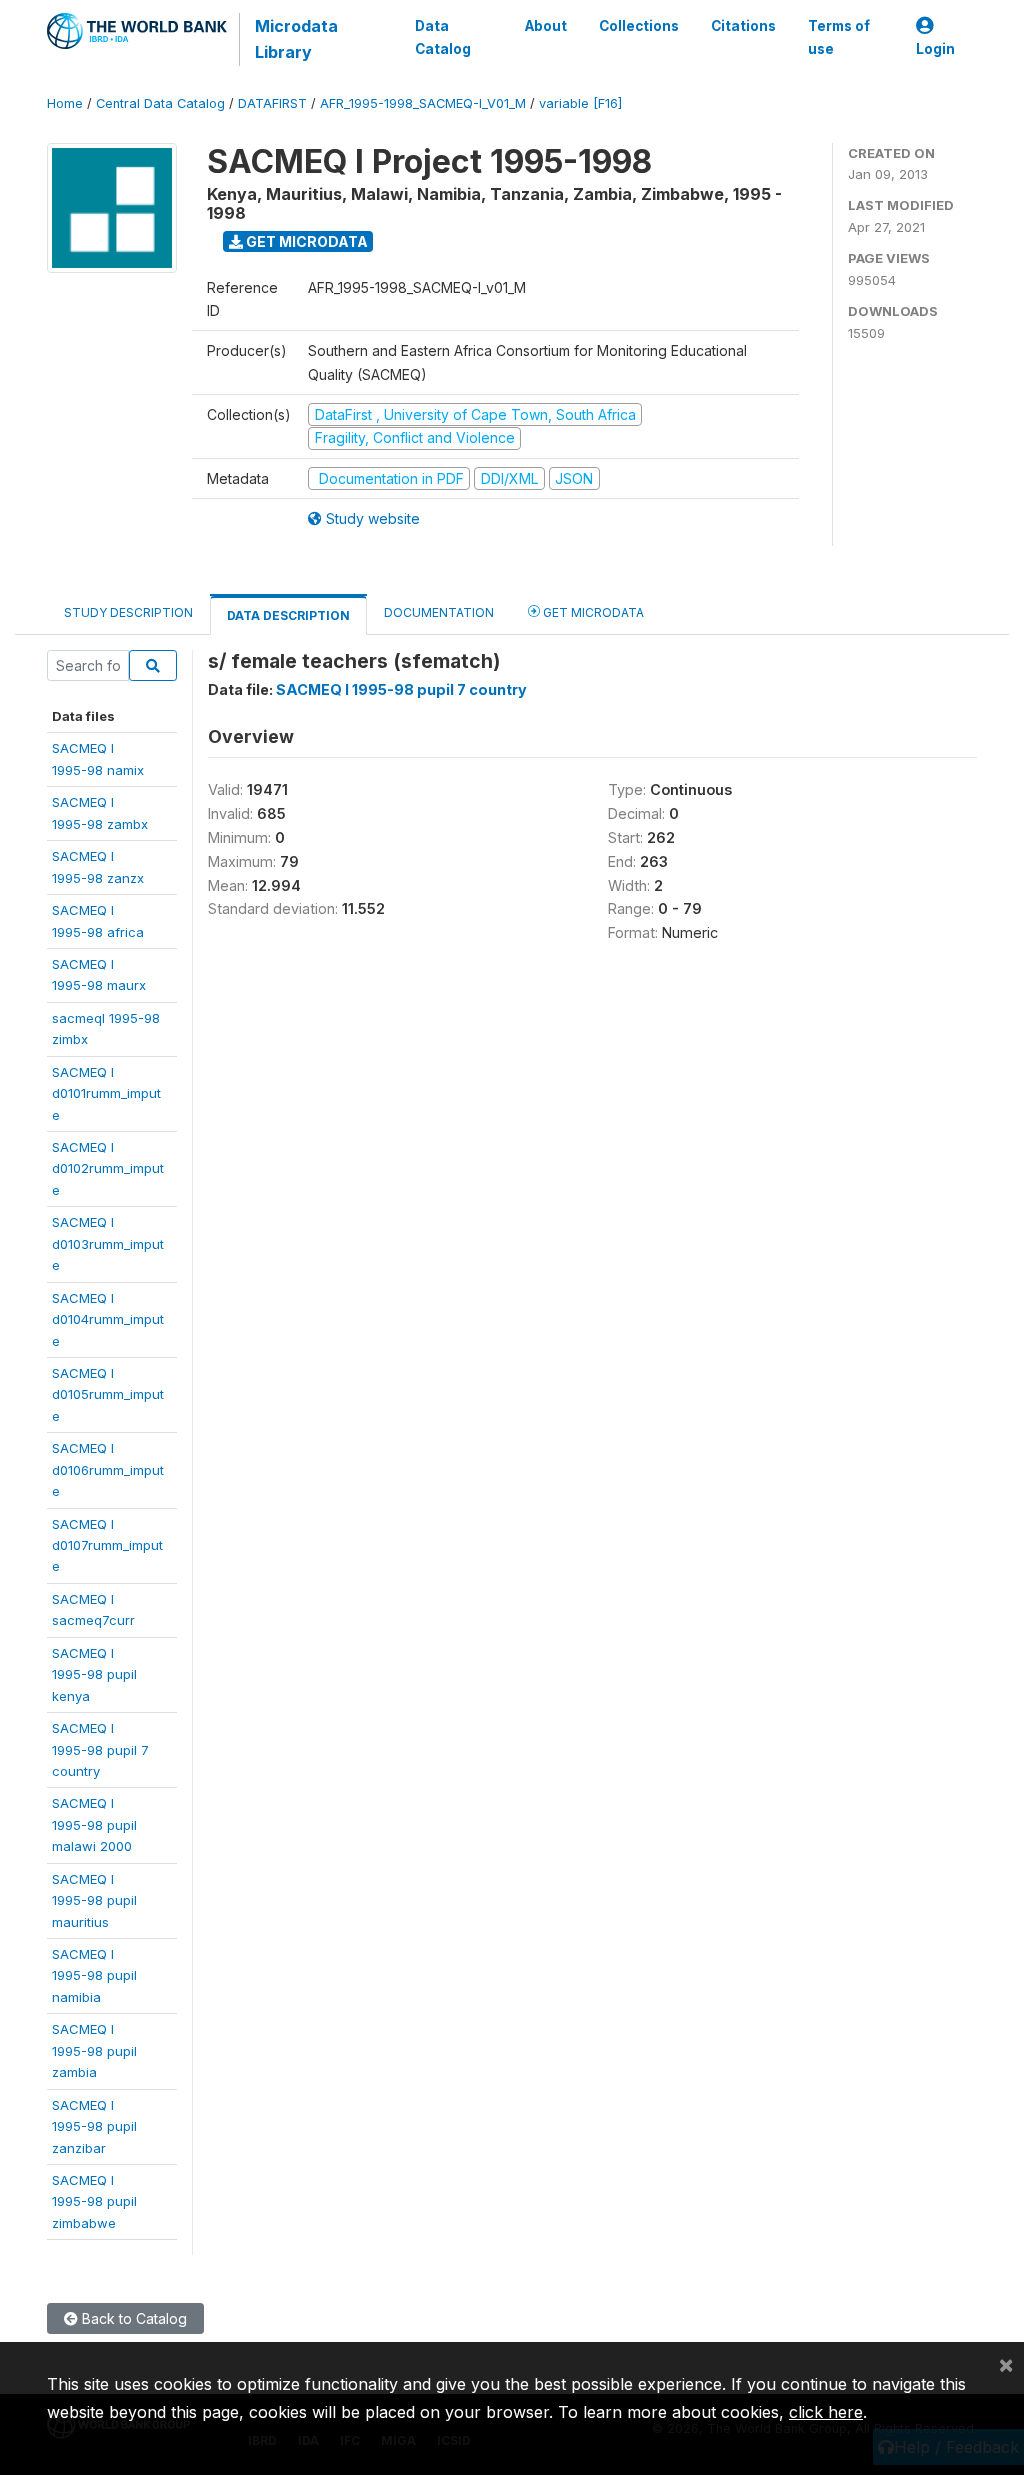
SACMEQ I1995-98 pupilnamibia (94, 1975)
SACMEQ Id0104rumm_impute (108, 1319)
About (546, 26)
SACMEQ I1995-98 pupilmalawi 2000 (94, 1824)
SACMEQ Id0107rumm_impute (107, 1545)
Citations (743, 26)
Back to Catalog (132, 2318)
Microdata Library (296, 39)
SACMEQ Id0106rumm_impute (108, 1469)
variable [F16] (580, 103)
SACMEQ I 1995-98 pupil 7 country (401, 689)
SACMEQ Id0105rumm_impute (108, 1394)
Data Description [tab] (288, 615)
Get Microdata (305, 241)
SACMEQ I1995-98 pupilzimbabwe (94, 2201)
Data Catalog (443, 37)
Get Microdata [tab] (592, 612)
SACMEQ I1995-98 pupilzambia (94, 2050)
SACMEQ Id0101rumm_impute (106, 1093)
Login (935, 49)
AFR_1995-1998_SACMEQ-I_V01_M (423, 103)
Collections (639, 26)
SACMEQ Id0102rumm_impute (108, 1168)
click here (826, 2412)
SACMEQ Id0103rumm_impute (108, 1243)
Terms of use (839, 37)
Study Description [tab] (128, 612)
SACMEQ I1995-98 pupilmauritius (94, 1900)
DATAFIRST (272, 103)
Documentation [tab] (439, 612)
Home (65, 103)
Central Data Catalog (160, 103)
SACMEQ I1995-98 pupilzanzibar (94, 2126)
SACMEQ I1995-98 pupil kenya (94, 1674)
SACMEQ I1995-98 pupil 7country (100, 1749)
